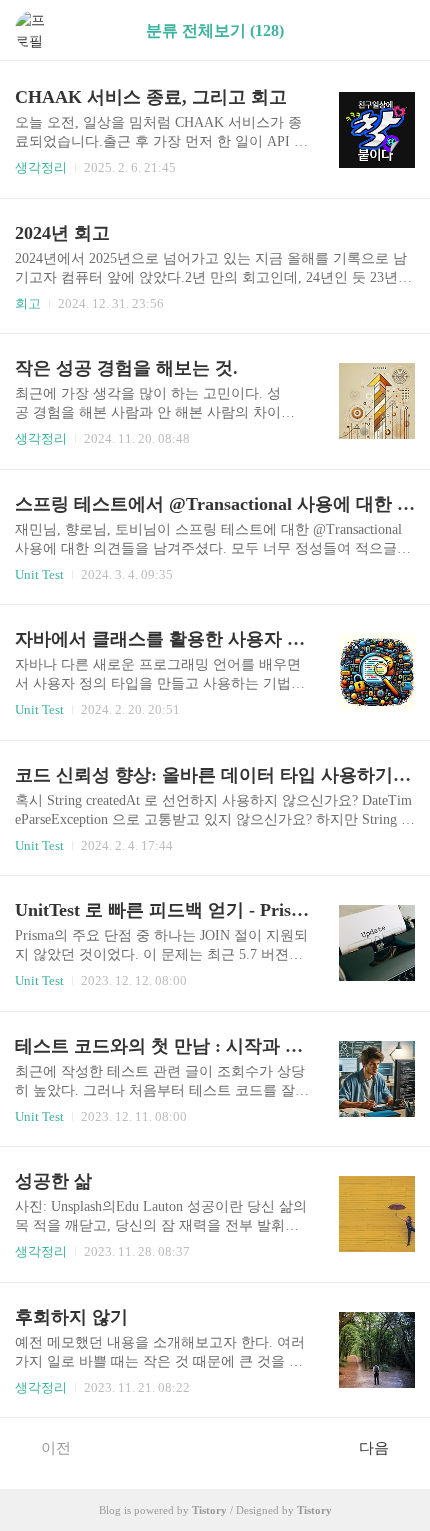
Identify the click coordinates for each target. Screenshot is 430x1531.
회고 (28, 303)
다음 (374, 1448)
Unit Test (39, 574)
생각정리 (41, 167)
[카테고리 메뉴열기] (395, 30)
